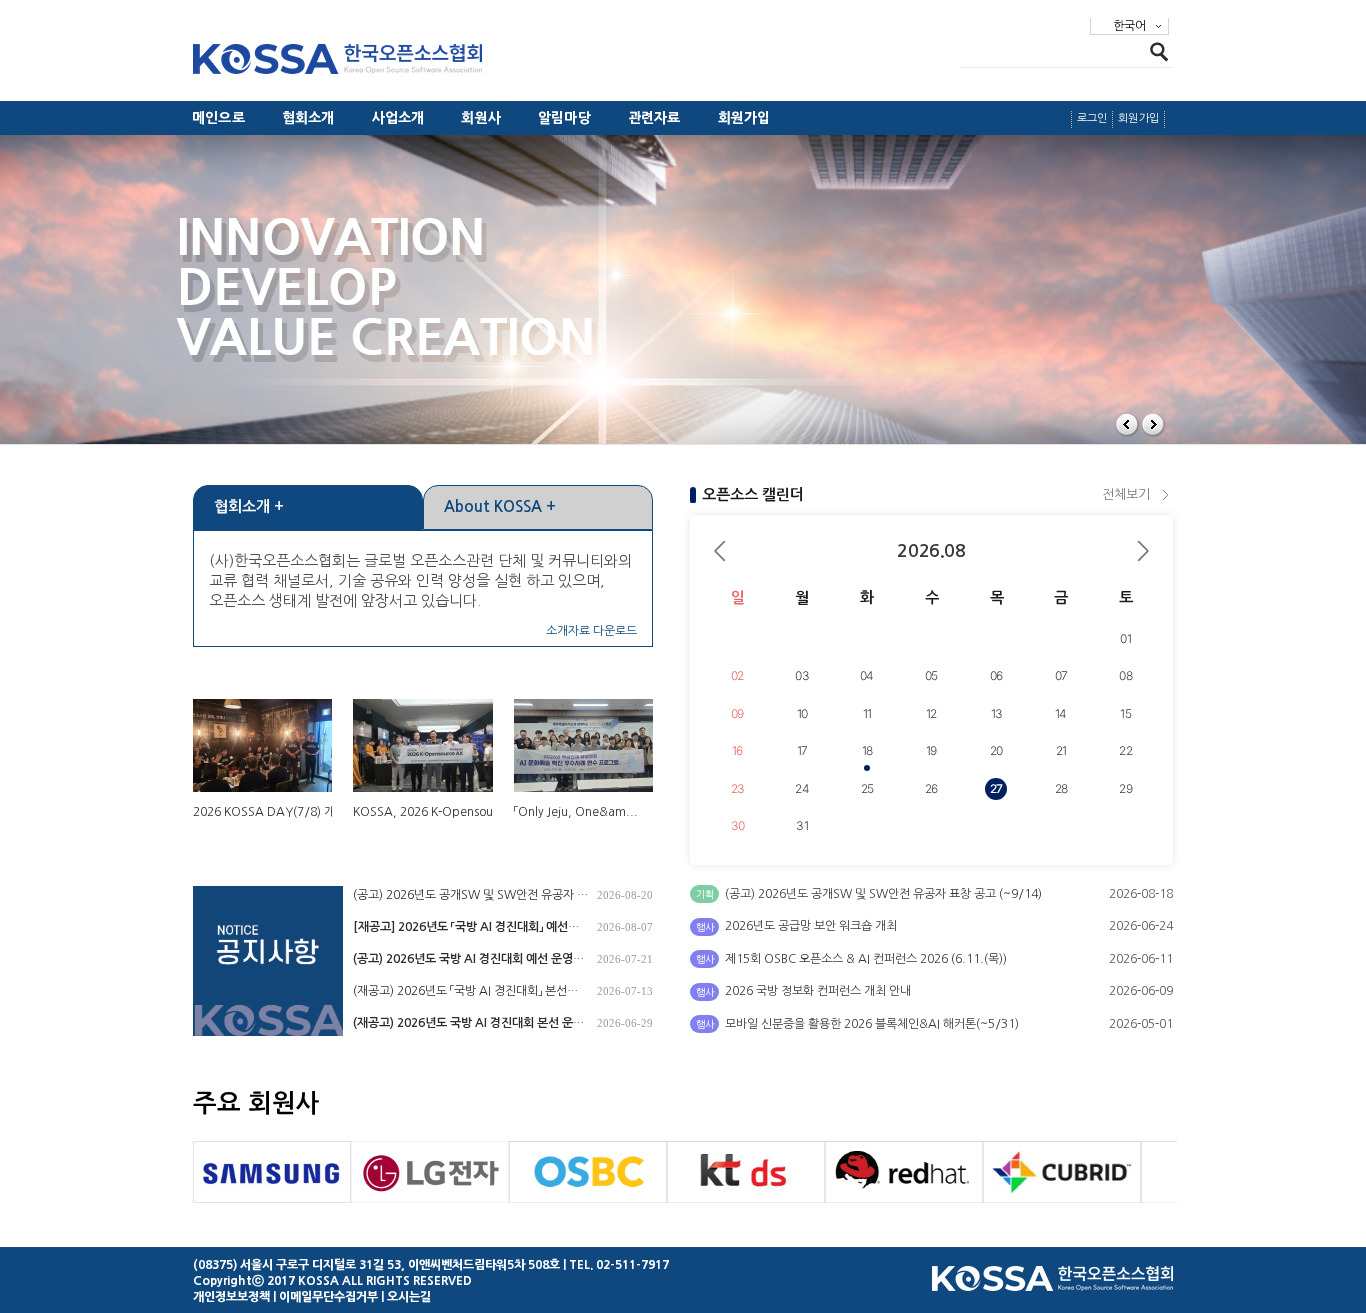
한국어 (1129, 26)
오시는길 (409, 1297)
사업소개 (398, 118)
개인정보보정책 (231, 1297)
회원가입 (744, 118)
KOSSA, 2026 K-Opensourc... (434, 812)
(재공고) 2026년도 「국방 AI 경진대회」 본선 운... (460, 992)
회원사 (481, 118)
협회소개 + (249, 506)
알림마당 (564, 118)
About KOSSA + (500, 506)
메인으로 (218, 118)
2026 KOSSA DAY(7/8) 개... (270, 812)
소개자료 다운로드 (591, 631)
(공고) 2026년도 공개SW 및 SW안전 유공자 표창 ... (470, 896)
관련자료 (654, 118)
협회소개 (308, 118)
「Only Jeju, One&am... (576, 812)
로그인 (1092, 118)
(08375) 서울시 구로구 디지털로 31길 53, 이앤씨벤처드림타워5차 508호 (376, 1265)
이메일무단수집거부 (328, 1297)
